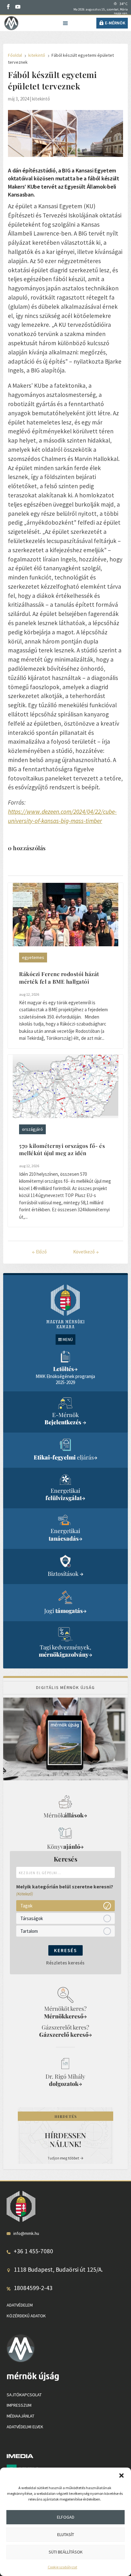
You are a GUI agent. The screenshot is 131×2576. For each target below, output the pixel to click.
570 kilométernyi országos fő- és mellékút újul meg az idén (62, 1149)
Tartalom (29, 1931)
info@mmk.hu (26, 2233)
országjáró (32, 1129)
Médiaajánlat (21, 2416)
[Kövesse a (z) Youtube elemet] (18, 7)
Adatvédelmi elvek (25, 2427)
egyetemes (33, 957)
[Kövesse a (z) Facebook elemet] (8, 7)
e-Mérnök (115, 23)
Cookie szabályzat (62, 2567)
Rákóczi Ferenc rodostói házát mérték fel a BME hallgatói (59, 978)
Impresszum (19, 2405)
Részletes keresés (65, 1963)
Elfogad (66, 2517)
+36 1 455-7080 (33, 2251)
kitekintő (41, 99)
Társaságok (32, 1918)
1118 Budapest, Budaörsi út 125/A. (58, 2269)
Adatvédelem (20, 2305)
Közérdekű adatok (26, 2316)
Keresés (65, 1950)
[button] (121, 2476)
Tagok (26, 1906)
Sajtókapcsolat (24, 2395)
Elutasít (66, 2534)
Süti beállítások (66, 2552)
